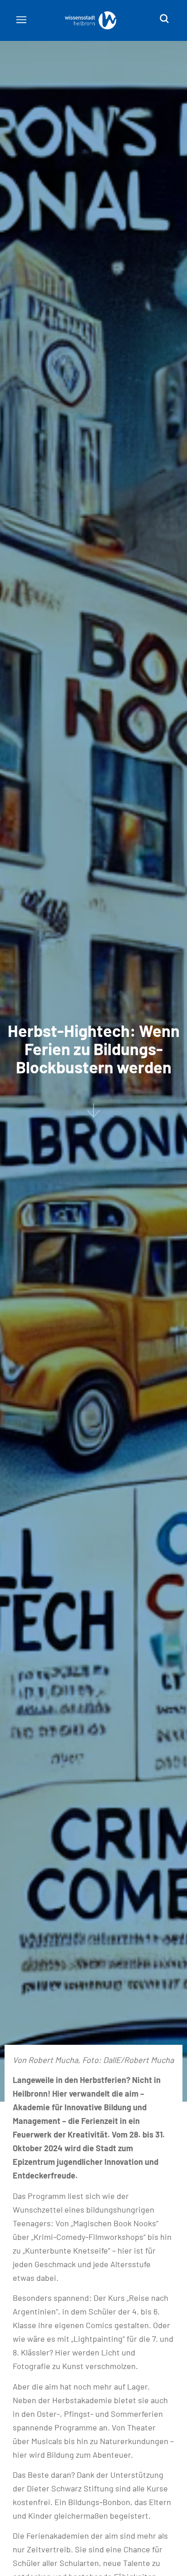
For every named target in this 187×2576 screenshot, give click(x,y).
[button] (21, 20)
